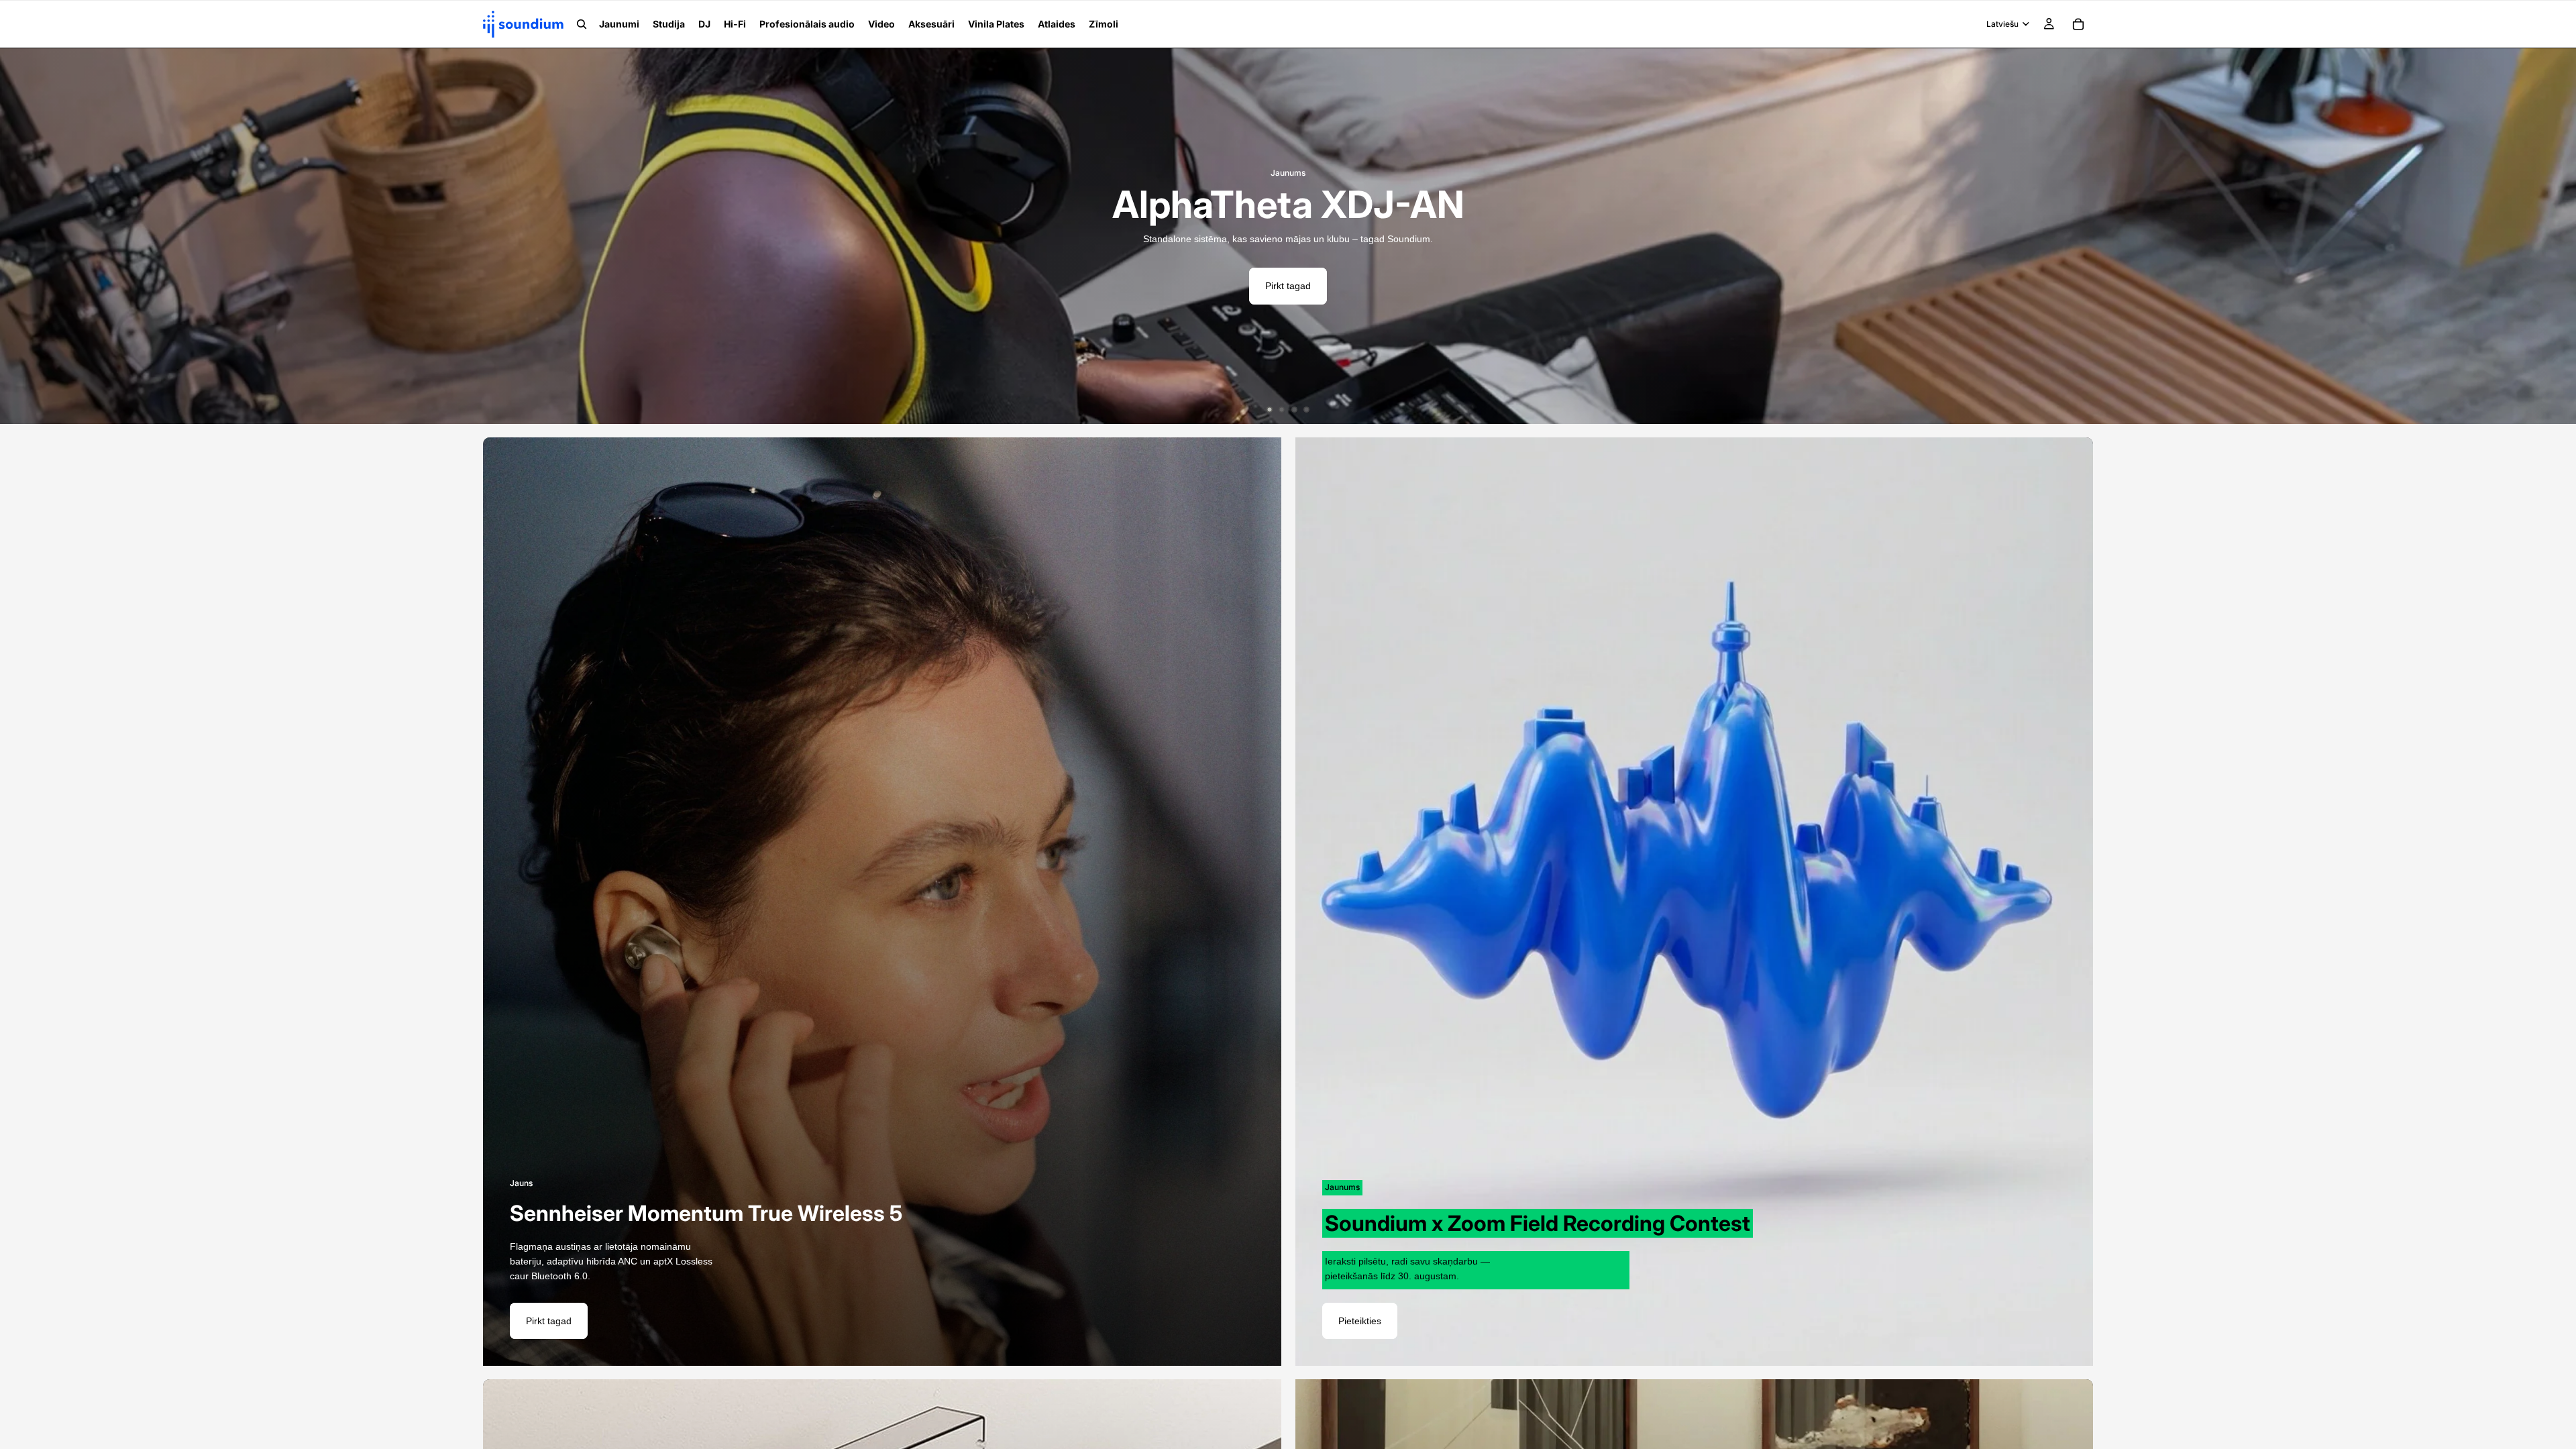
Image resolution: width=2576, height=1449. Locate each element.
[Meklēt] (582, 24)
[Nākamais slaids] (2556, 236)
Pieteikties (1360, 1321)
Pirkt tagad (1288, 286)
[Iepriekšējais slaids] (20, 236)
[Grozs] (2078, 24)
